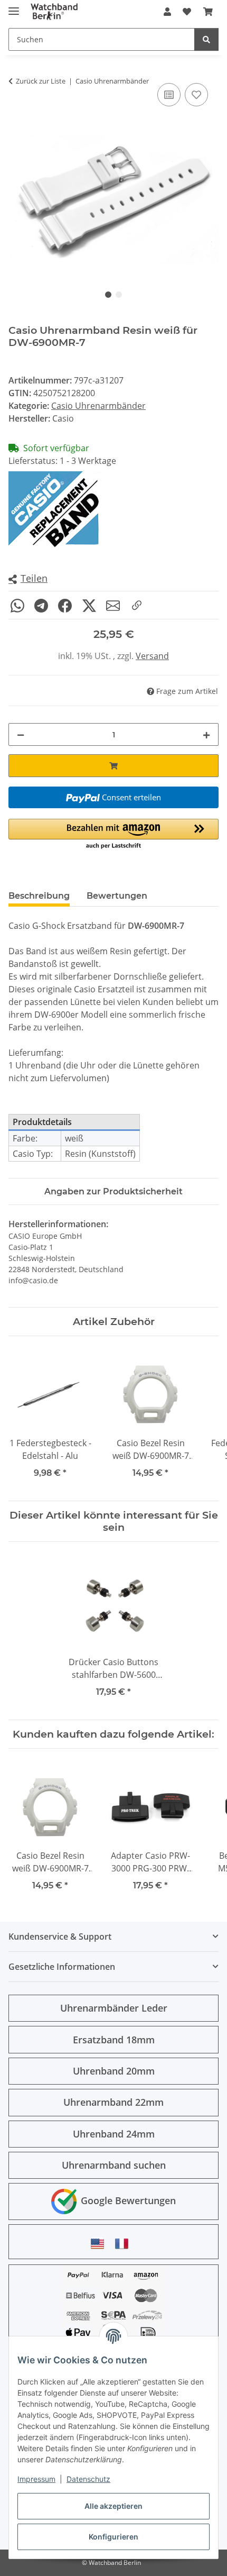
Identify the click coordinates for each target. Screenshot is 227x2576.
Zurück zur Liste (41, 81)
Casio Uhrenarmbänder (98, 406)
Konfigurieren (113, 2537)
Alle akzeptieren (113, 2506)
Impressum (36, 2479)
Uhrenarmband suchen (114, 2165)
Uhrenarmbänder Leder (114, 2008)
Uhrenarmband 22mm (113, 2102)
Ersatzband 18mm (114, 2040)
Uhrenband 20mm (114, 2071)
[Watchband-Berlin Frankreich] (125, 2244)
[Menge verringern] (21, 734)
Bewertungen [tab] (117, 896)
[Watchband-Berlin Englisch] (100, 2244)
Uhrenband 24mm (114, 2134)
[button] (167, 12)
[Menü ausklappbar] (14, 7)
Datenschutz (88, 2479)
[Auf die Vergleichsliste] (169, 95)
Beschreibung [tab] (39, 896)
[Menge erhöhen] (206, 734)
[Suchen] (206, 39)
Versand (152, 656)
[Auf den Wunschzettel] (196, 95)
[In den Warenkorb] (113, 766)
